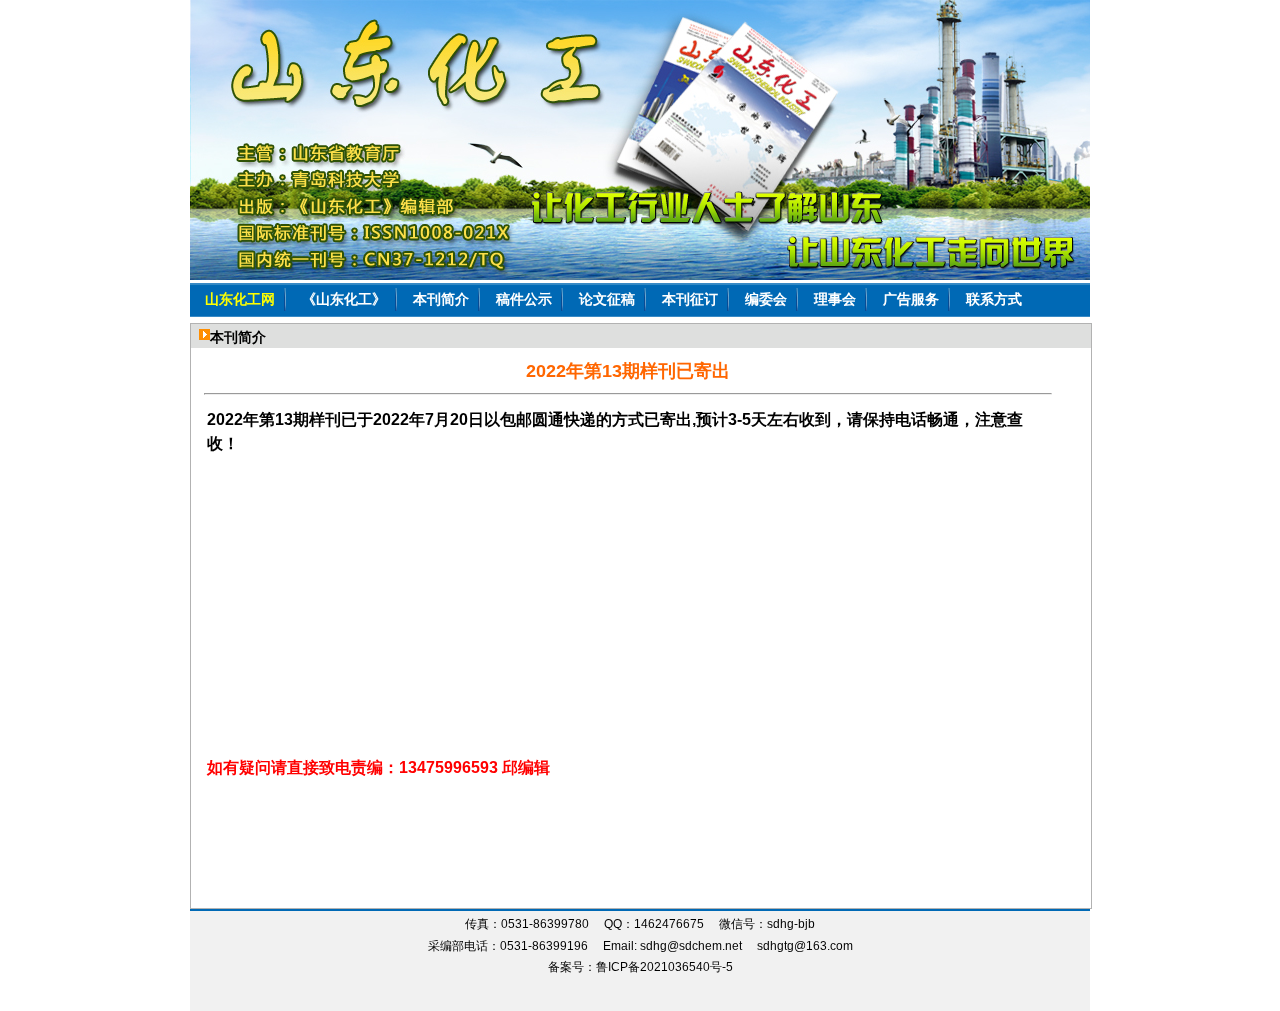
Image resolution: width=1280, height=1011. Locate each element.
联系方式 (994, 299)
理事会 (835, 299)
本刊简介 (441, 299)
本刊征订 (690, 299)
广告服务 (911, 299)
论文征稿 (607, 299)
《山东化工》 (344, 299)
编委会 (766, 299)
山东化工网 (240, 299)
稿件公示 (524, 299)
